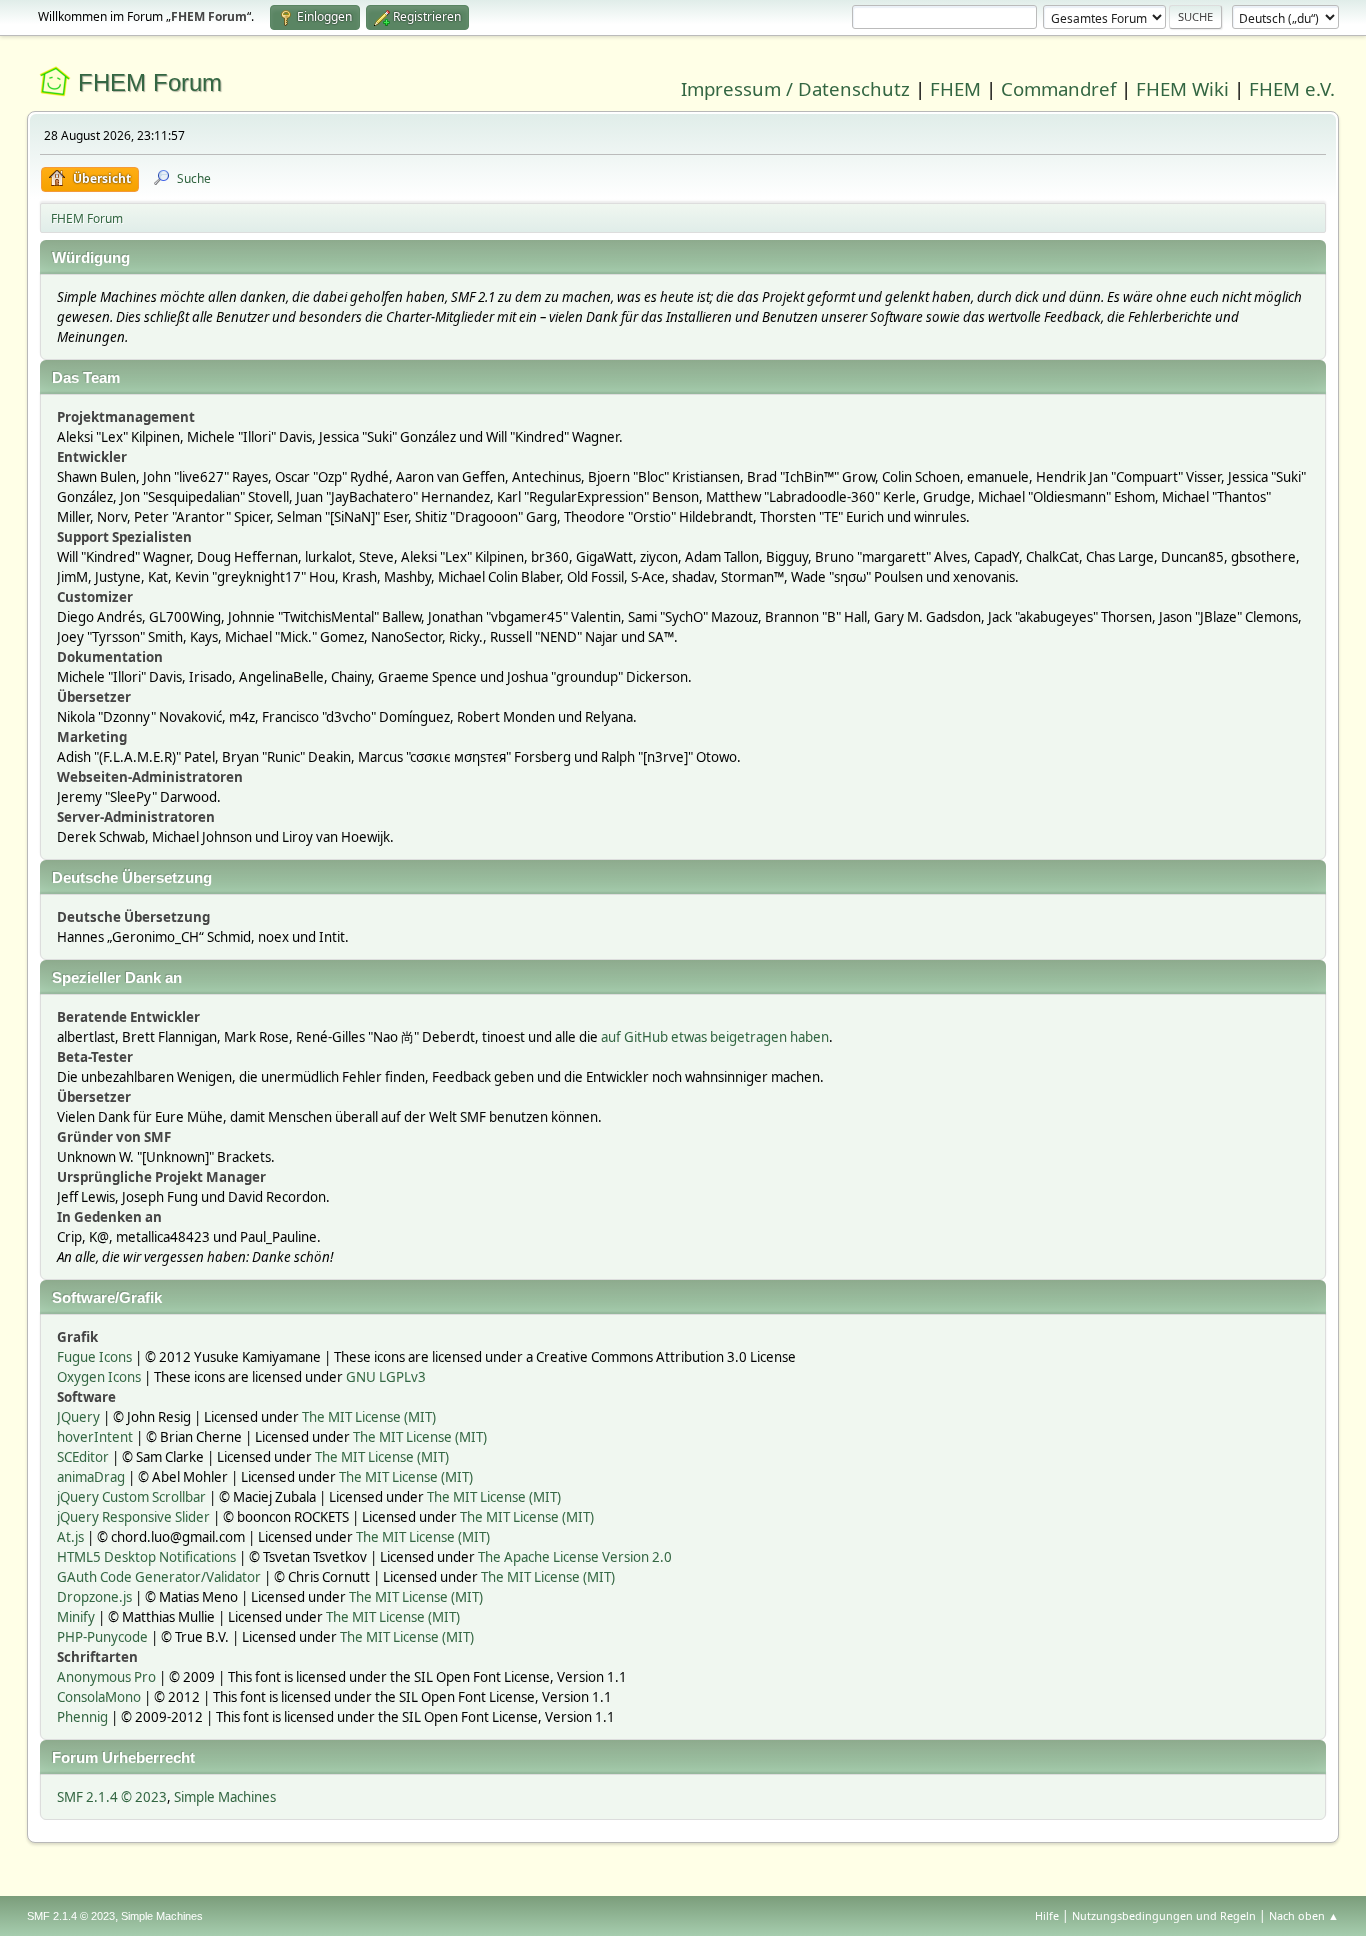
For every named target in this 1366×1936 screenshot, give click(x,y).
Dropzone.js (94, 1597)
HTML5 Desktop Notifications (146, 1557)
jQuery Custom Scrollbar (131, 1497)
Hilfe (1047, 1915)
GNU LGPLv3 (386, 1377)
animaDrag (91, 1477)
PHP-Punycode (102, 1637)
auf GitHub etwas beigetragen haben (715, 1037)
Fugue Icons (94, 1357)
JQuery (78, 1417)
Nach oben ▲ (1304, 1915)
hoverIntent (95, 1437)
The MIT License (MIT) (369, 1417)
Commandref (1058, 88)
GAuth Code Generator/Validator (159, 1577)
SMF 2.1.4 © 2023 (112, 1797)
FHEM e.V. (1292, 88)
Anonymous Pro (106, 1677)
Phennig (82, 1717)
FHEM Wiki (1182, 88)
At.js (70, 1537)
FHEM (955, 88)
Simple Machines (225, 1797)
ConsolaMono (99, 1697)
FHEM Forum (150, 82)
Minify (76, 1617)
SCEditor (83, 1457)
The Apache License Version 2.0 (575, 1557)
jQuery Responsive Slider (133, 1517)
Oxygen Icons (99, 1377)
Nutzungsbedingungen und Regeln (1164, 1915)
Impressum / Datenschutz (795, 88)
